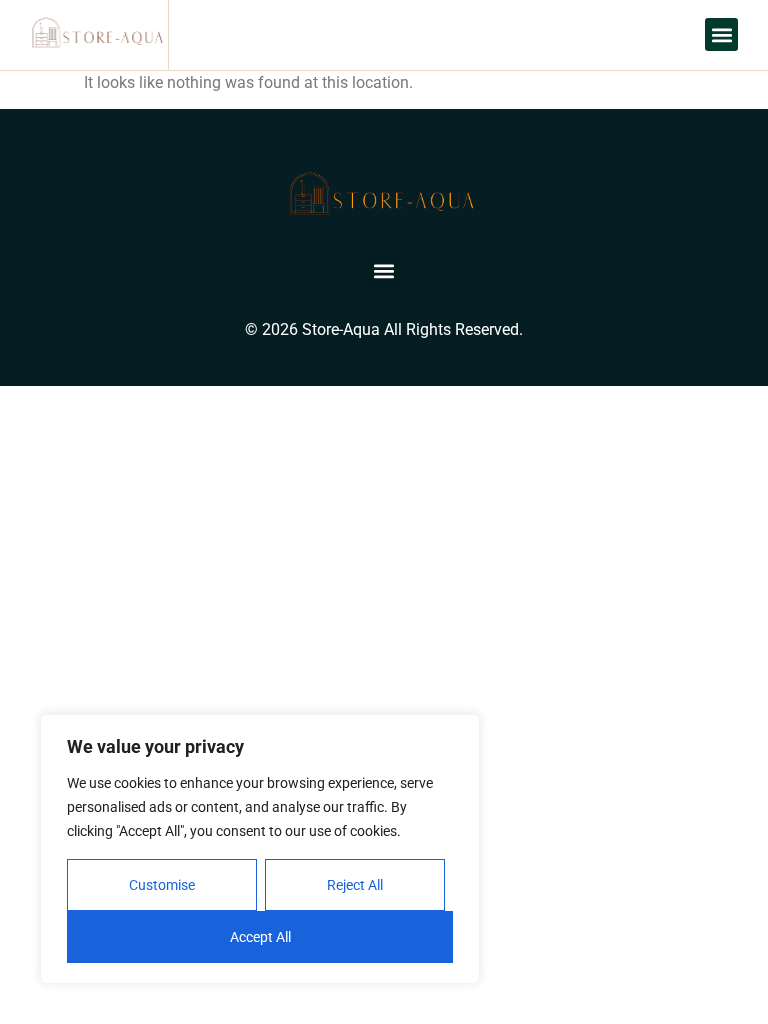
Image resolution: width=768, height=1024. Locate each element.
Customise (162, 885)
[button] (721, 34)
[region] (260, 849)
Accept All (260, 937)
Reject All (355, 885)
